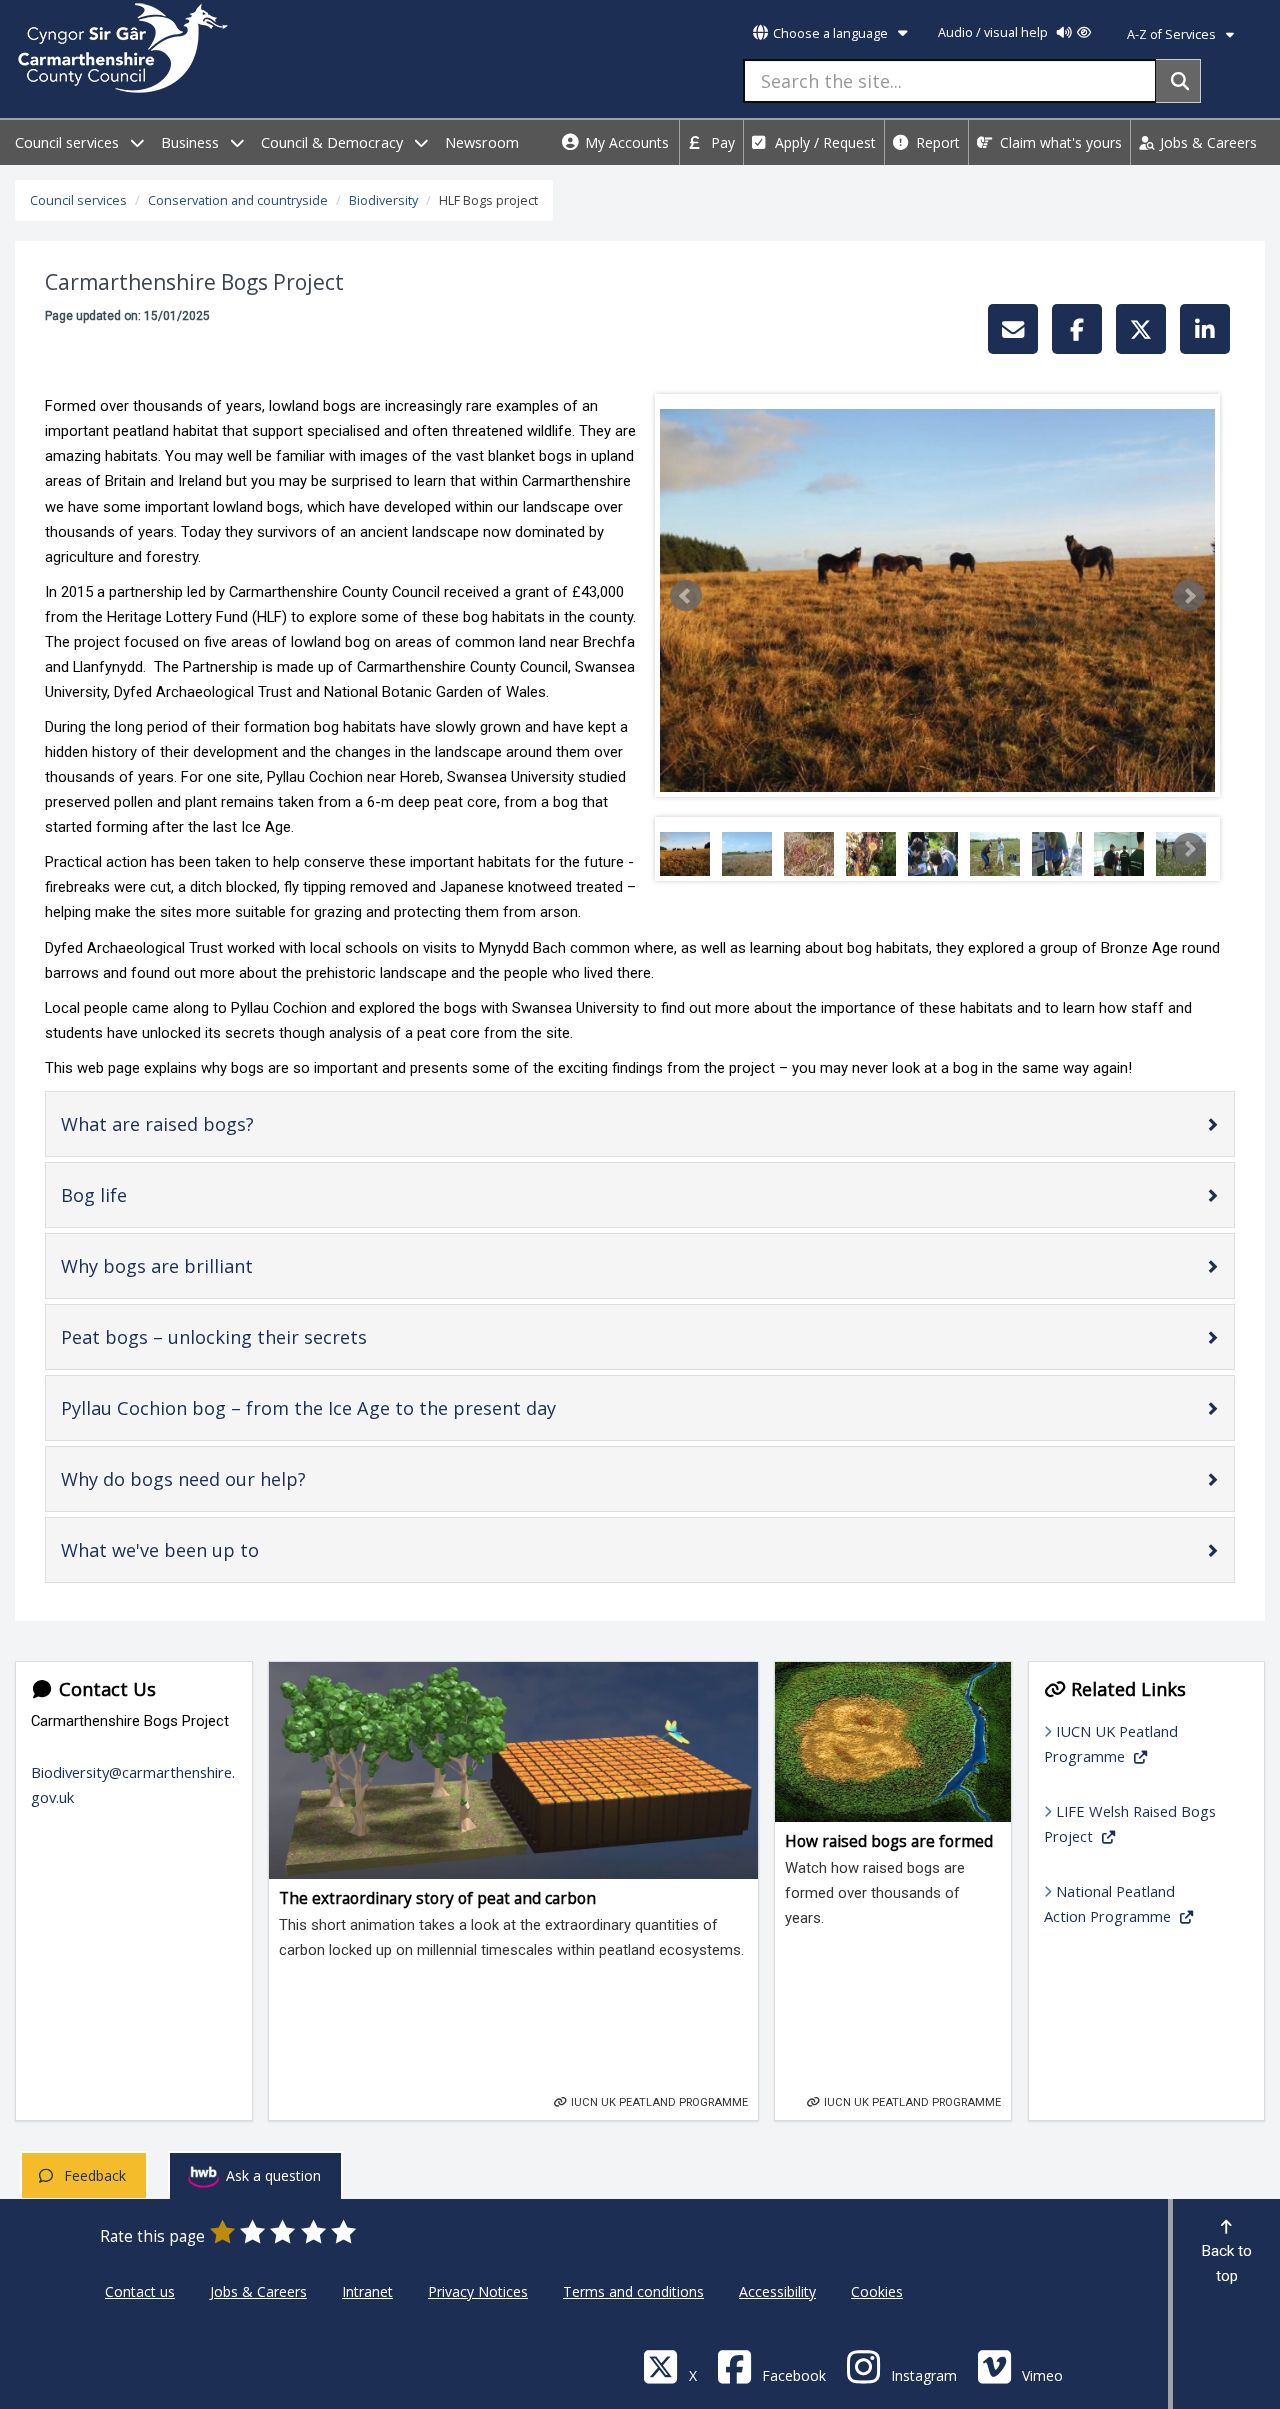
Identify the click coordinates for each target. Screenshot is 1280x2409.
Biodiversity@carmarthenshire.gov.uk (133, 1784)
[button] (686, 596)
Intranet (367, 2291)
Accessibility (777, 2291)
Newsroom (482, 142)
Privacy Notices (478, 2291)
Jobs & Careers (1206, 142)
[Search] (1178, 81)
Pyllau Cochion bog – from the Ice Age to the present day (342, 1412)
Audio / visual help (994, 32)
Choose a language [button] (830, 33)
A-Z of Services (1173, 34)
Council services (69, 142)
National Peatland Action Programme (1109, 1903)
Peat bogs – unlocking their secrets (247, 1341)
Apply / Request (823, 142)
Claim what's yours (1059, 142)
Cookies (877, 2291)
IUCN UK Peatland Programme (1111, 1743)
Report (936, 142)
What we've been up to (193, 1554)
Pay (721, 142)
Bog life (127, 1199)
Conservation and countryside (238, 200)
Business (192, 142)
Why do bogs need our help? (217, 1483)
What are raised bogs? (191, 1128)
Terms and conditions (633, 2291)
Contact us (140, 2291)
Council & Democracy (334, 142)
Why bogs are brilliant (190, 1270)
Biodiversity (383, 200)
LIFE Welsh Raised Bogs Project (1130, 1823)
